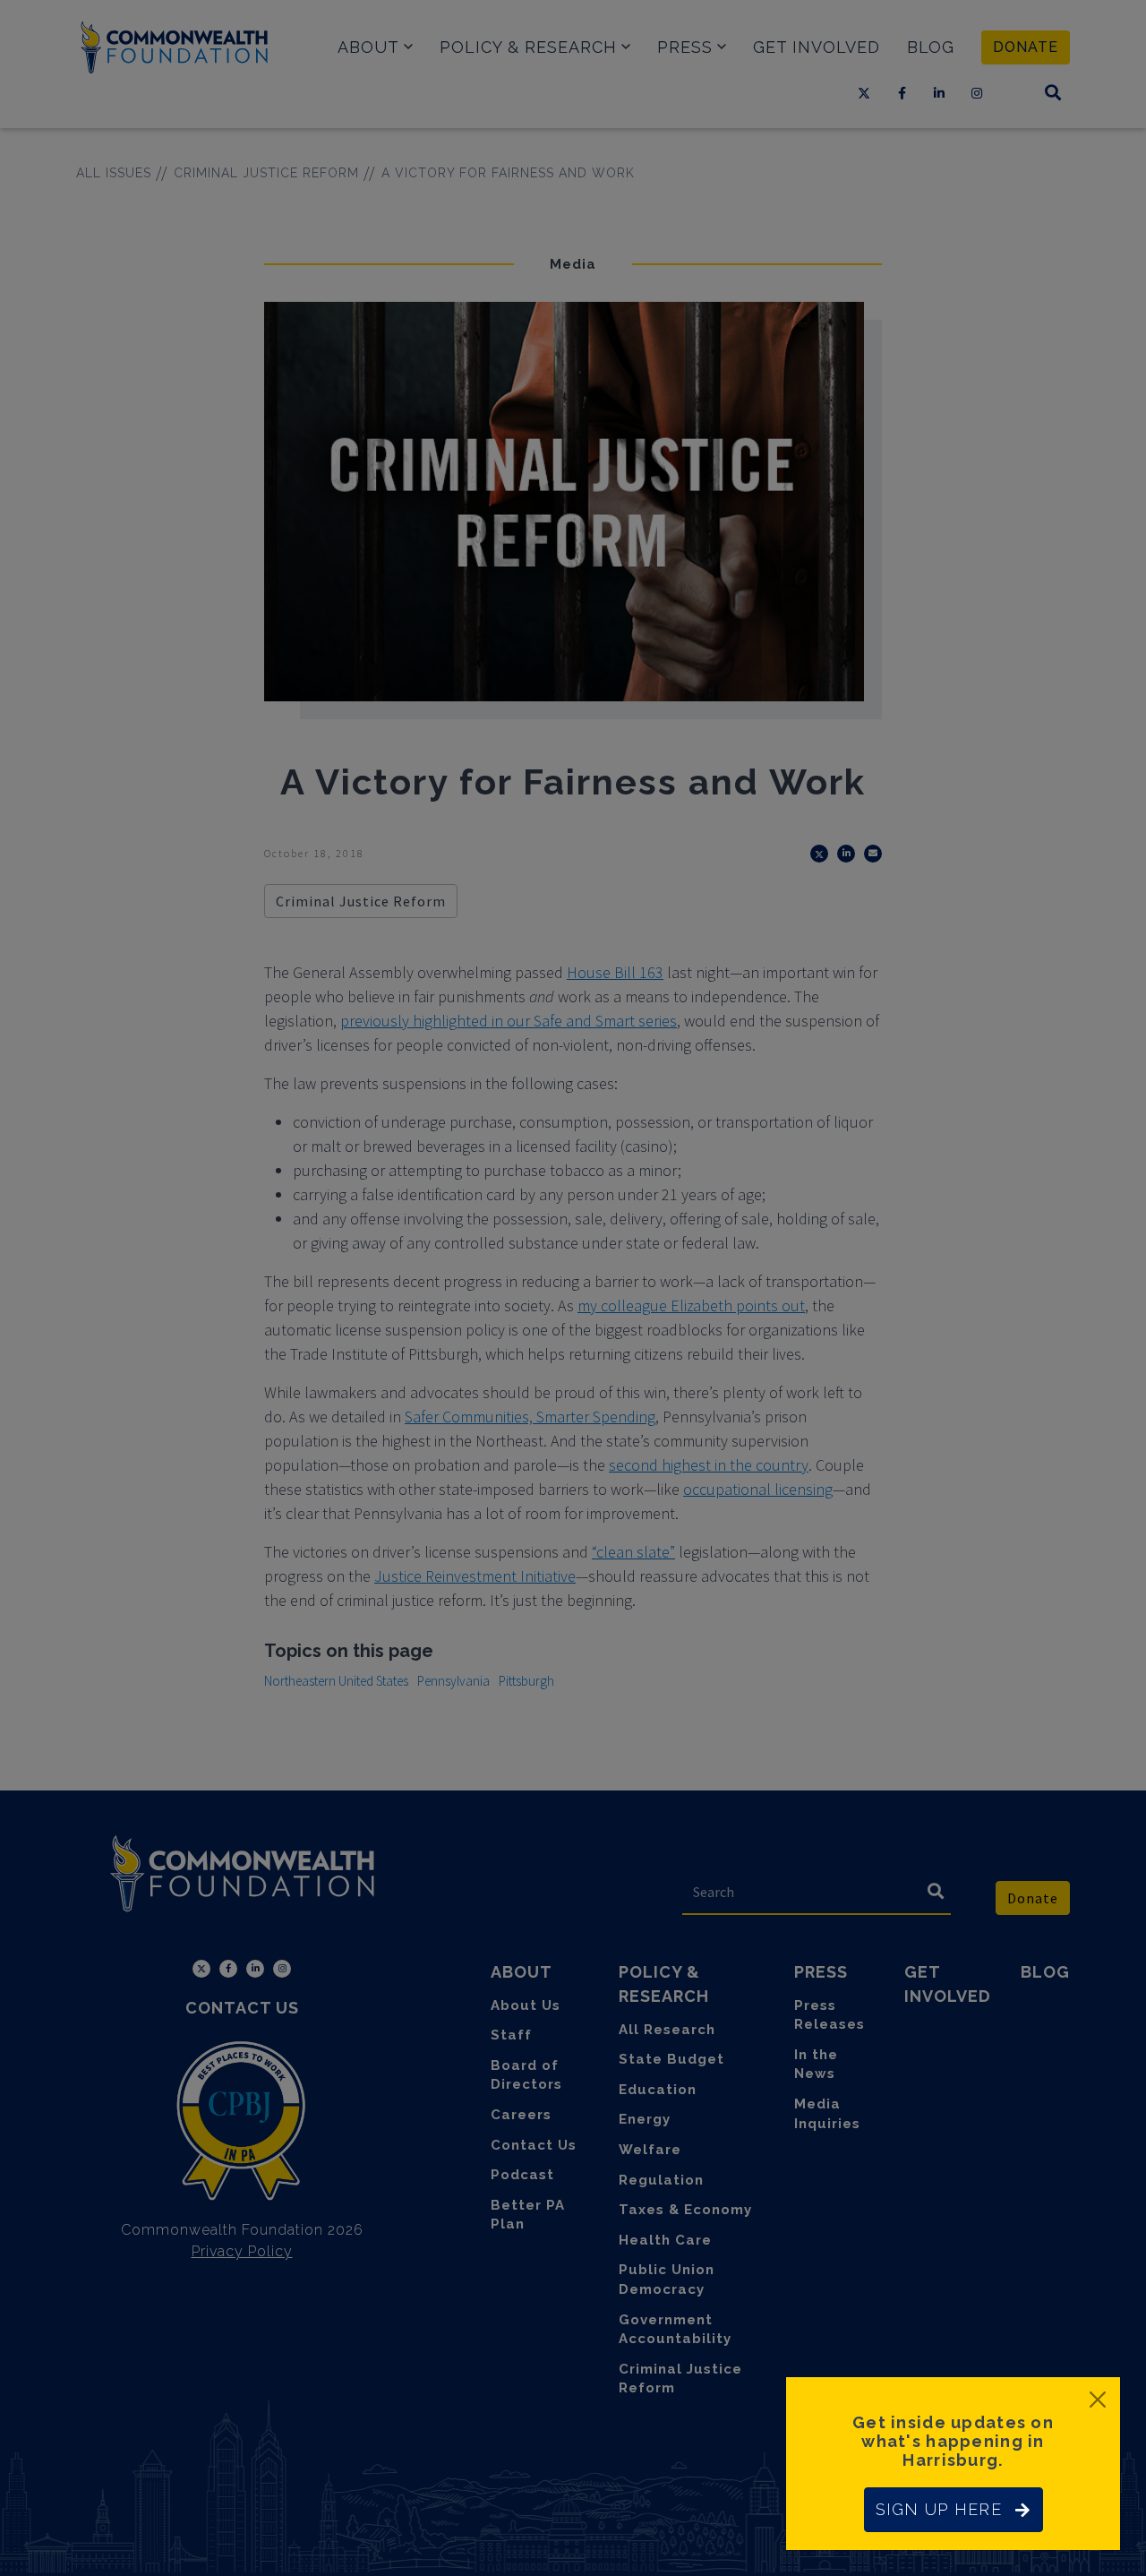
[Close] (1098, 2400)
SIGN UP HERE (939, 2509)
